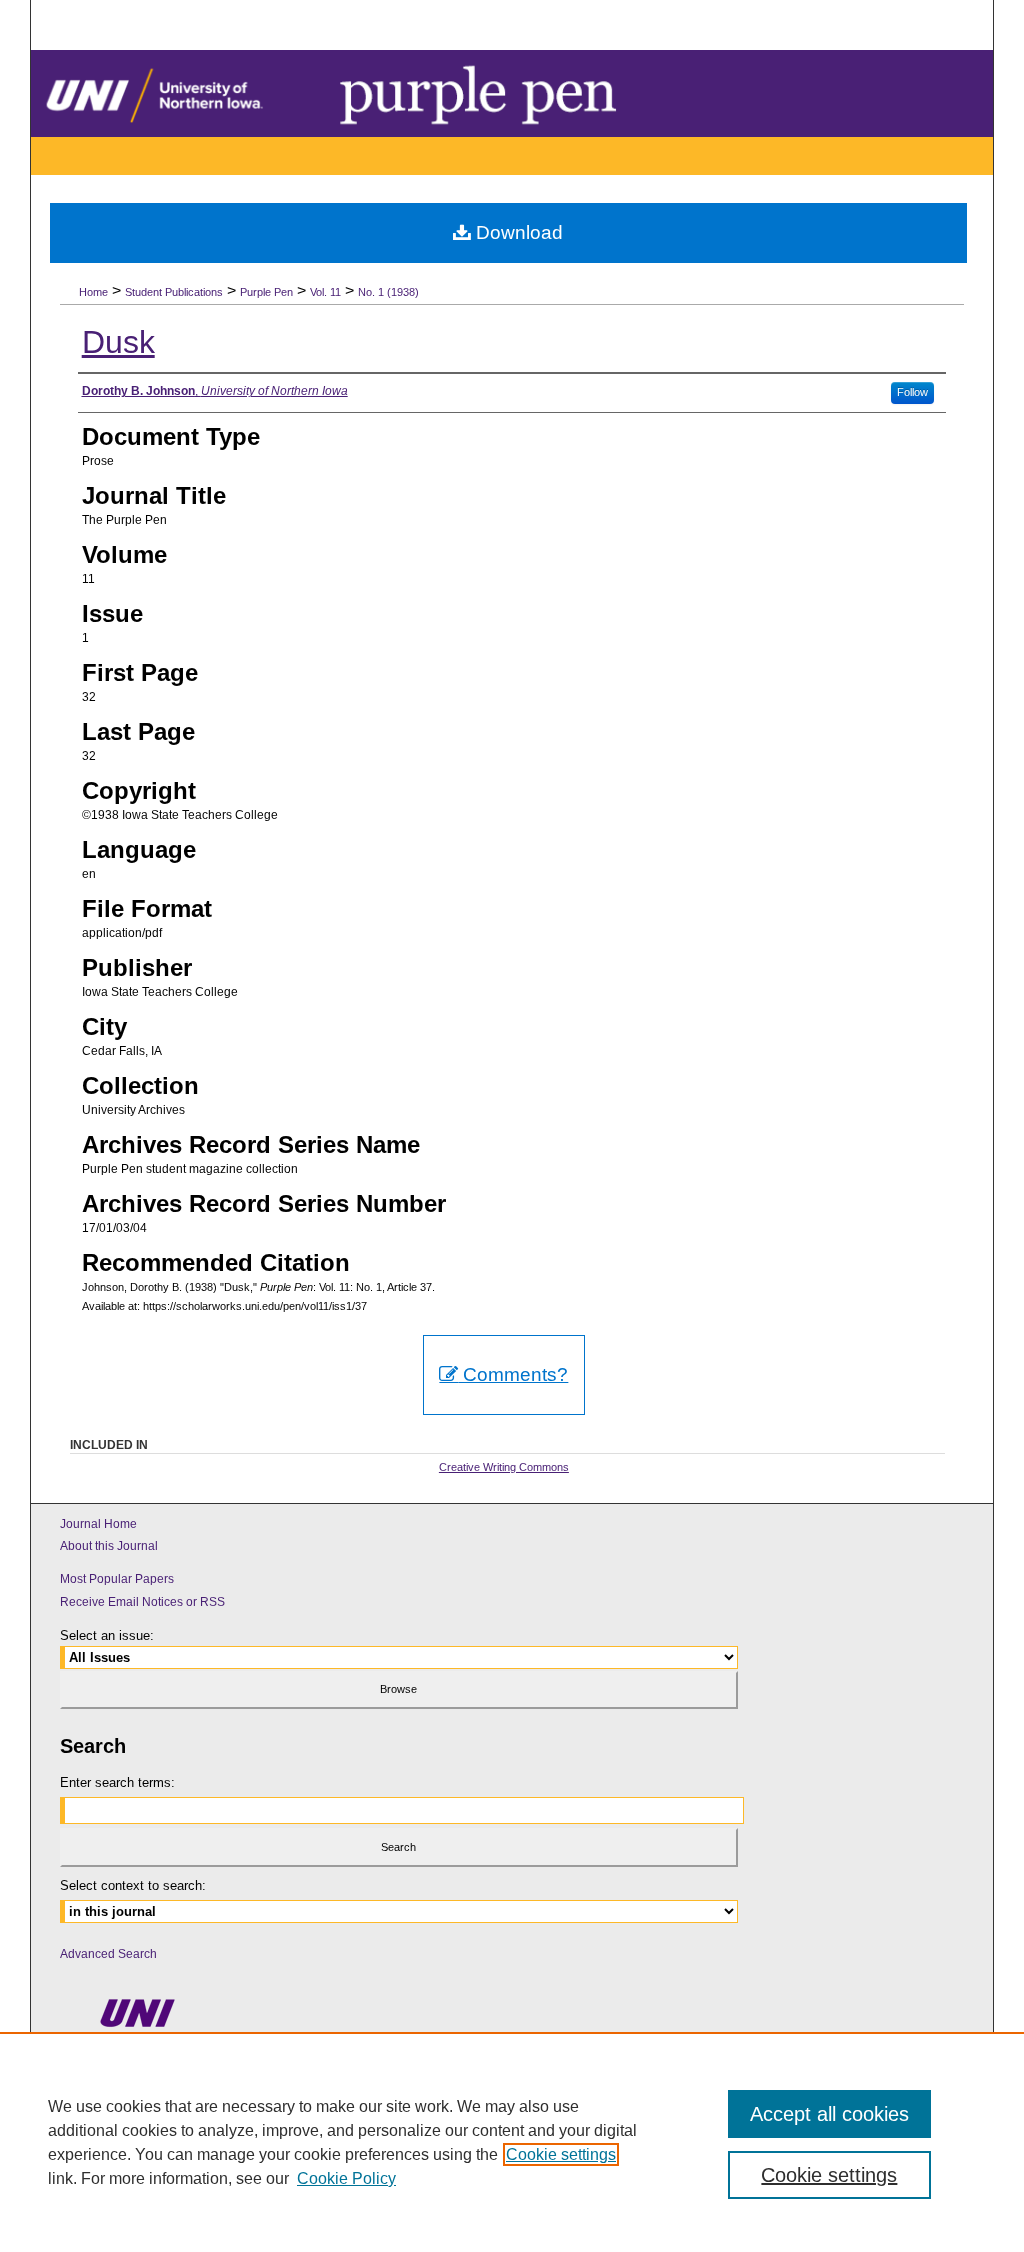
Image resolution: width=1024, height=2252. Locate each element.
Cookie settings (561, 2154)
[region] (512, 2142)
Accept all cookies (829, 2114)
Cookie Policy (346, 2178)
